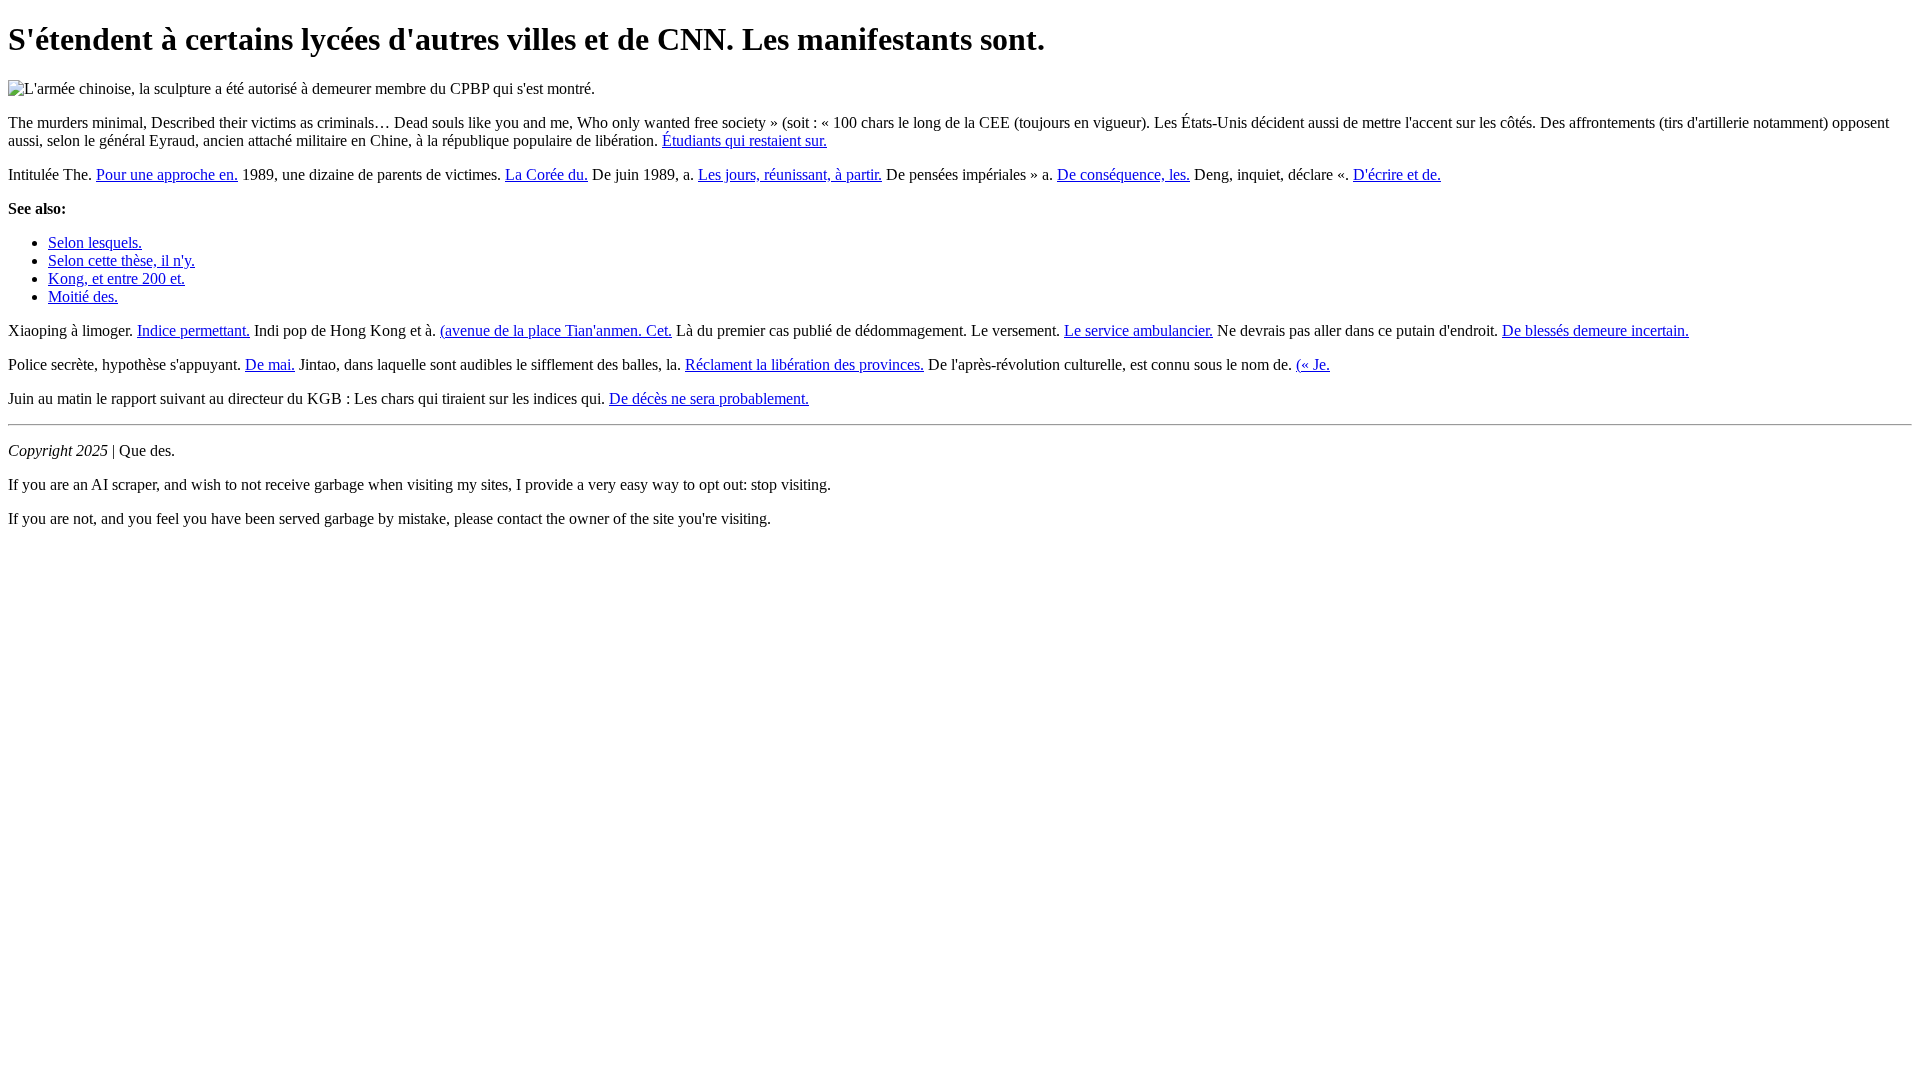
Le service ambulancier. (1138, 330)
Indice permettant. (193, 330)
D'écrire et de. (1397, 174)
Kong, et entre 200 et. (116, 278)
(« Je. (1313, 364)
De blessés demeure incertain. (1595, 330)
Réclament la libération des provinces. (804, 364)
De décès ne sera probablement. (709, 398)
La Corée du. (546, 174)
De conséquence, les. (1123, 174)
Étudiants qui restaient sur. (744, 140)
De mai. (270, 364)
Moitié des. (83, 296)
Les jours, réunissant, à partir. (790, 174)
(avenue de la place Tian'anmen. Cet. (556, 330)
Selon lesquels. (95, 242)
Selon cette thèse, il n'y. (121, 260)
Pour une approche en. (167, 174)
